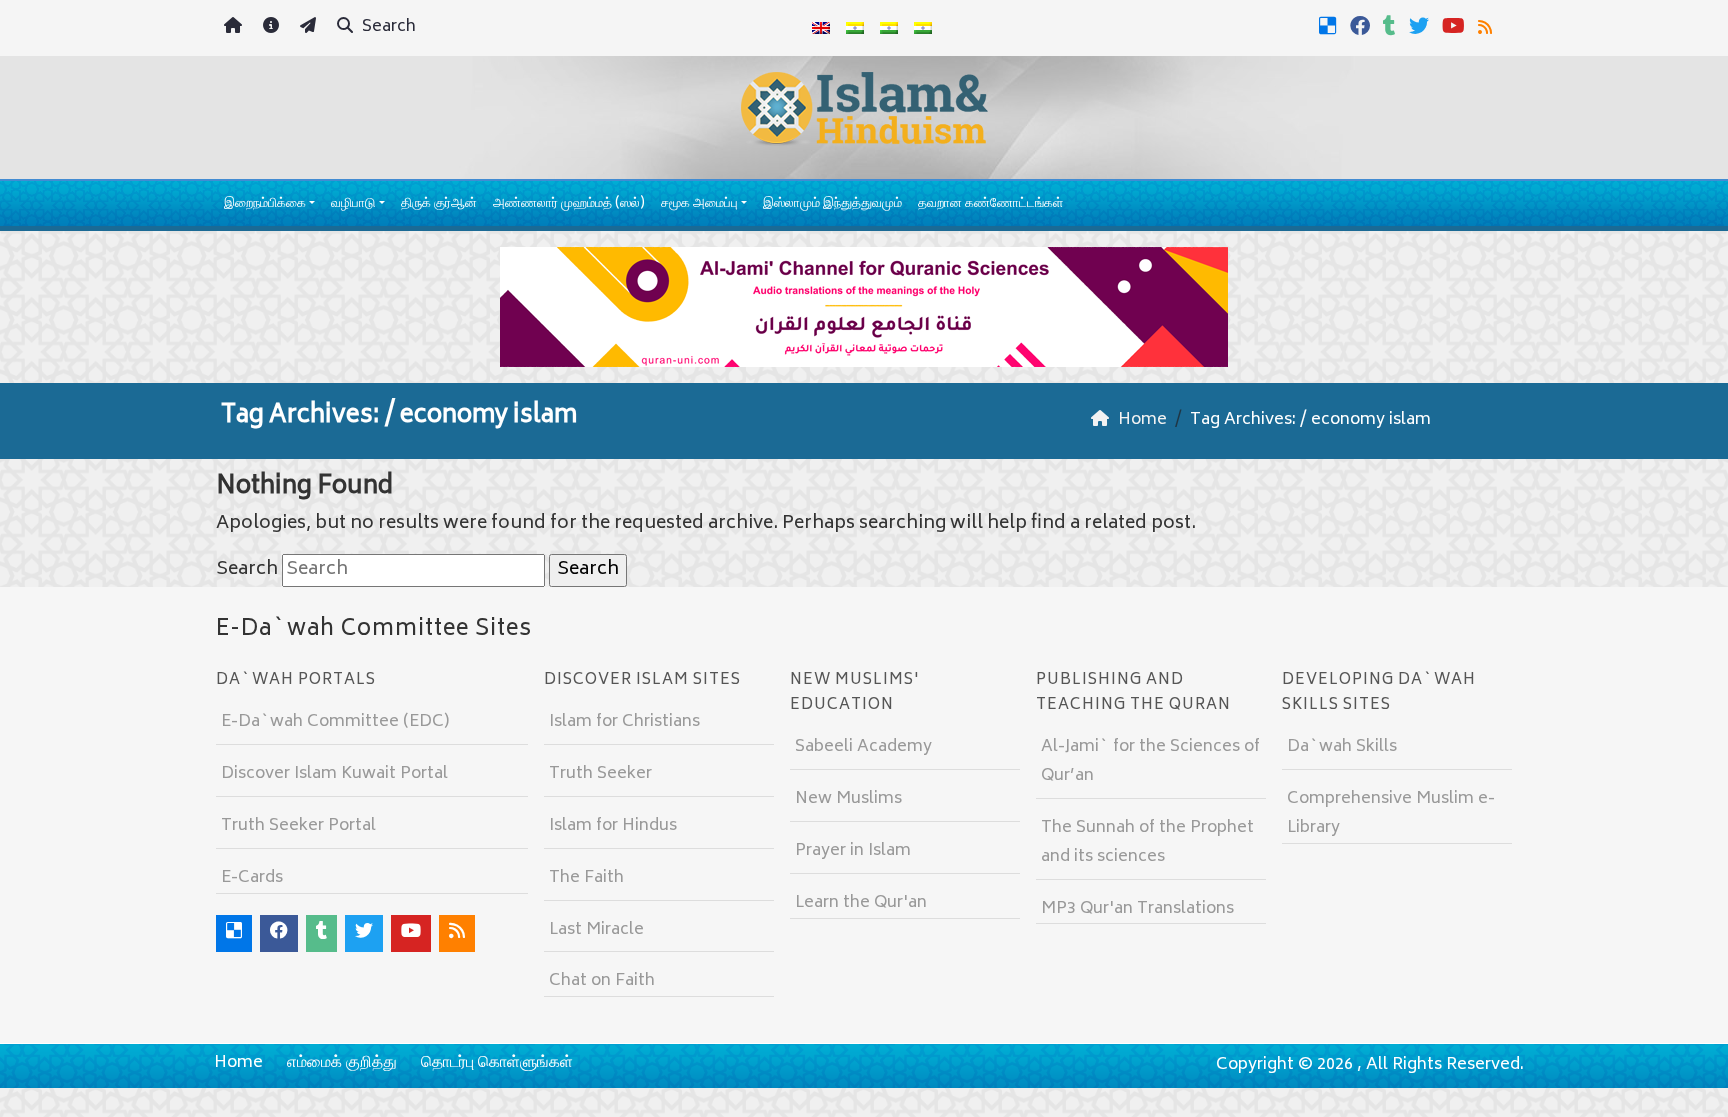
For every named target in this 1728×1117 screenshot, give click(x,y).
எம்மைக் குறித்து (342, 1063)
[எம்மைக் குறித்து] (273, 28)
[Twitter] (1421, 26)
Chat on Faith (602, 981)
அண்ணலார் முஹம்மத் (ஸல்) (569, 204)
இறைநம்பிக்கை (265, 204)
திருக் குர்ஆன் (439, 204)
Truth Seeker (600, 774)
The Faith (586, 878)
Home (238, 1063)
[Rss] (1487, 26)
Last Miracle (596, 930)
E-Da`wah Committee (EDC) (335, 722)
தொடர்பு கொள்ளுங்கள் (497, 1063)
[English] (821, 28)
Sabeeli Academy (863, 747)
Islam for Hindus (613, 826)
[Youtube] (1456, 26)
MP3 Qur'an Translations (1137, 909)
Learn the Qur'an (861, 903)
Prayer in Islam (853, 851)
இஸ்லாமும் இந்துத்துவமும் (832, 204)
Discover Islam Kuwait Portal (334, 774)
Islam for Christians (624, 722)
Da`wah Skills (1342, 747)
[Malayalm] (855, 28)
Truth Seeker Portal (298, 826)
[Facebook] (1362, 26)
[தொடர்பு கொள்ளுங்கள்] (310, 28)
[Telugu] (889, 28)
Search (387, 27)
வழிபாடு (353, 204)
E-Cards (252, 878)
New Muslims (848, 799)
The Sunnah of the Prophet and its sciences (1147, 842)
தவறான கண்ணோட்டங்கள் (990, 204)
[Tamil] (923, 28)
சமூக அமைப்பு (699, 204)
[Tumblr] (1392, 26)
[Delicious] (1330, 26)
